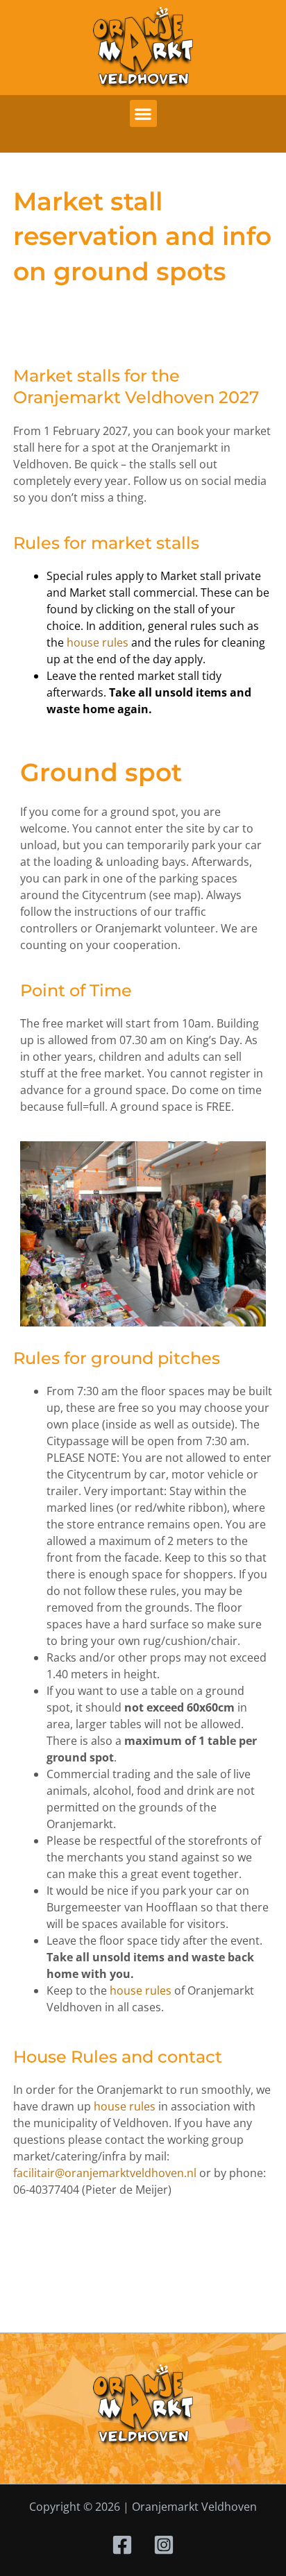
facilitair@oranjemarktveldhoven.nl (105, 2173)
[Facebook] (122, 2545)
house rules (98, 642)
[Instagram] (164, 2545)
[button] (143, 113)
